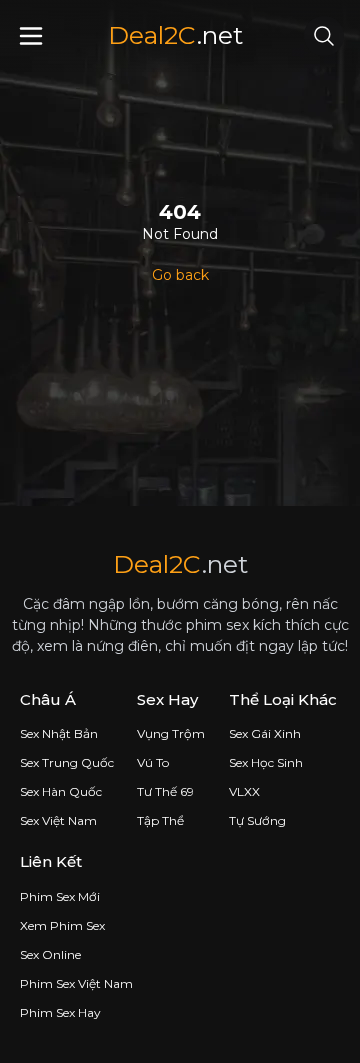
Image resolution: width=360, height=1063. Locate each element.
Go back (180, 275)
